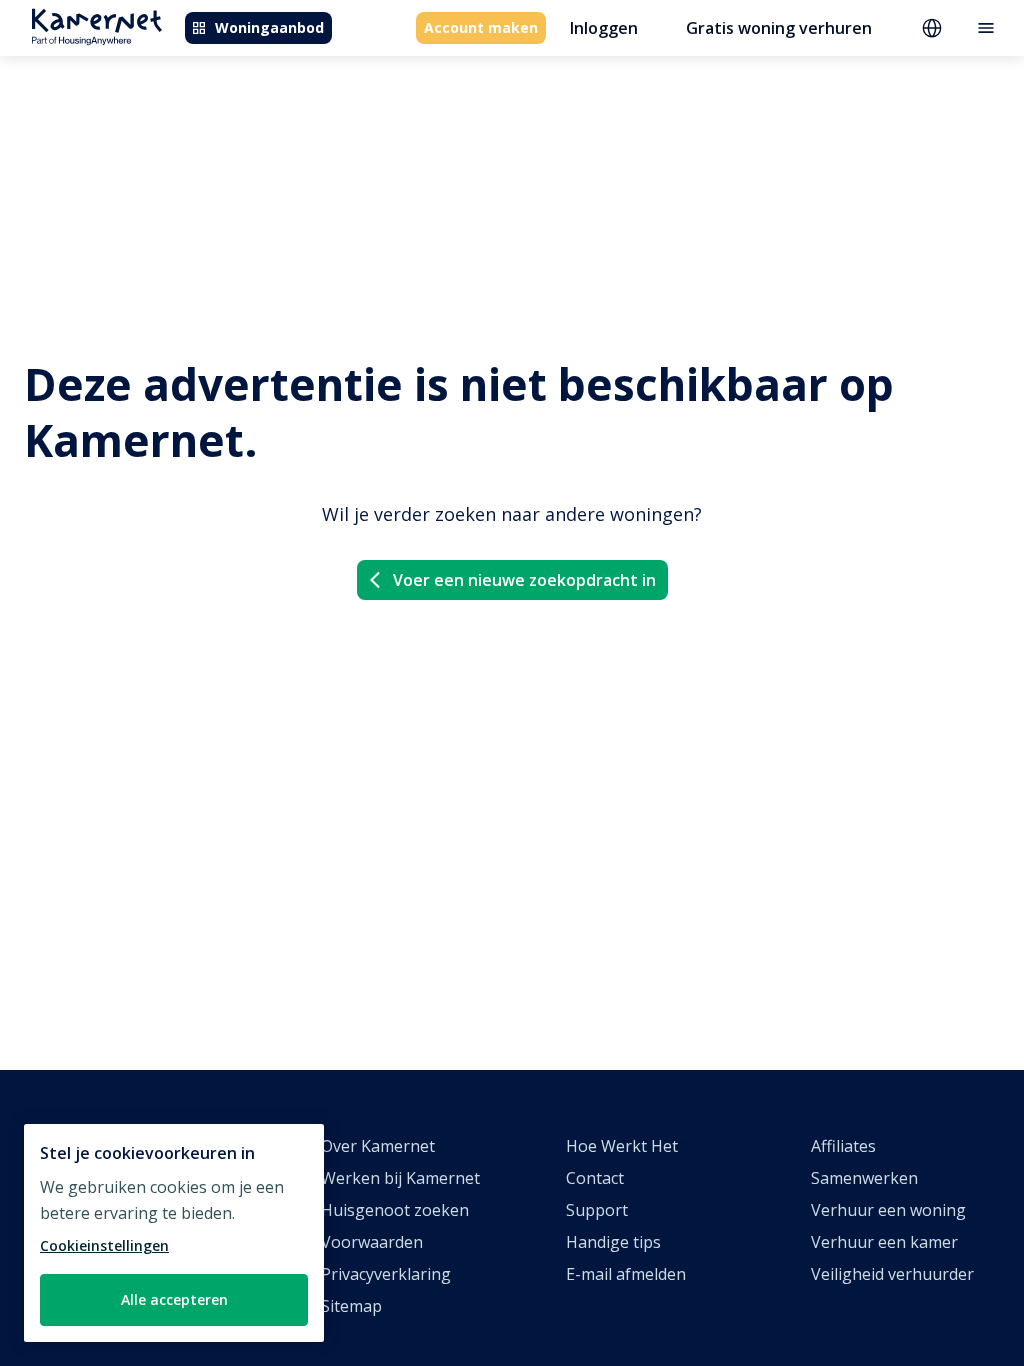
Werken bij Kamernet (400, 1178)
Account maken (481, 27)
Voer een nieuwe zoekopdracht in (524, 580)
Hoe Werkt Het (622, 1146)
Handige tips (613, 1242)
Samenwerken (864, 1178)
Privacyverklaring (386, 1274)
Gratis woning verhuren (779, 28)
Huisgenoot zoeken (395, 1210)
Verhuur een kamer (884, 1242)
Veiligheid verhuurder (892, 1274)
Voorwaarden (372, 1242)
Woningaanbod (269, 27)
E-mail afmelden (626, 1274)
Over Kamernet (378, 1146)
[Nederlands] (932, 28)
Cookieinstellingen (104, 1245)
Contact (595, 1178)
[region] (174, 1233)
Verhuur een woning (888, 1210)
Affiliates (843, 1146)
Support (597, 1210)
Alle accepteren (174, 1299)
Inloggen (604, 28)
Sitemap (351, 1306)
